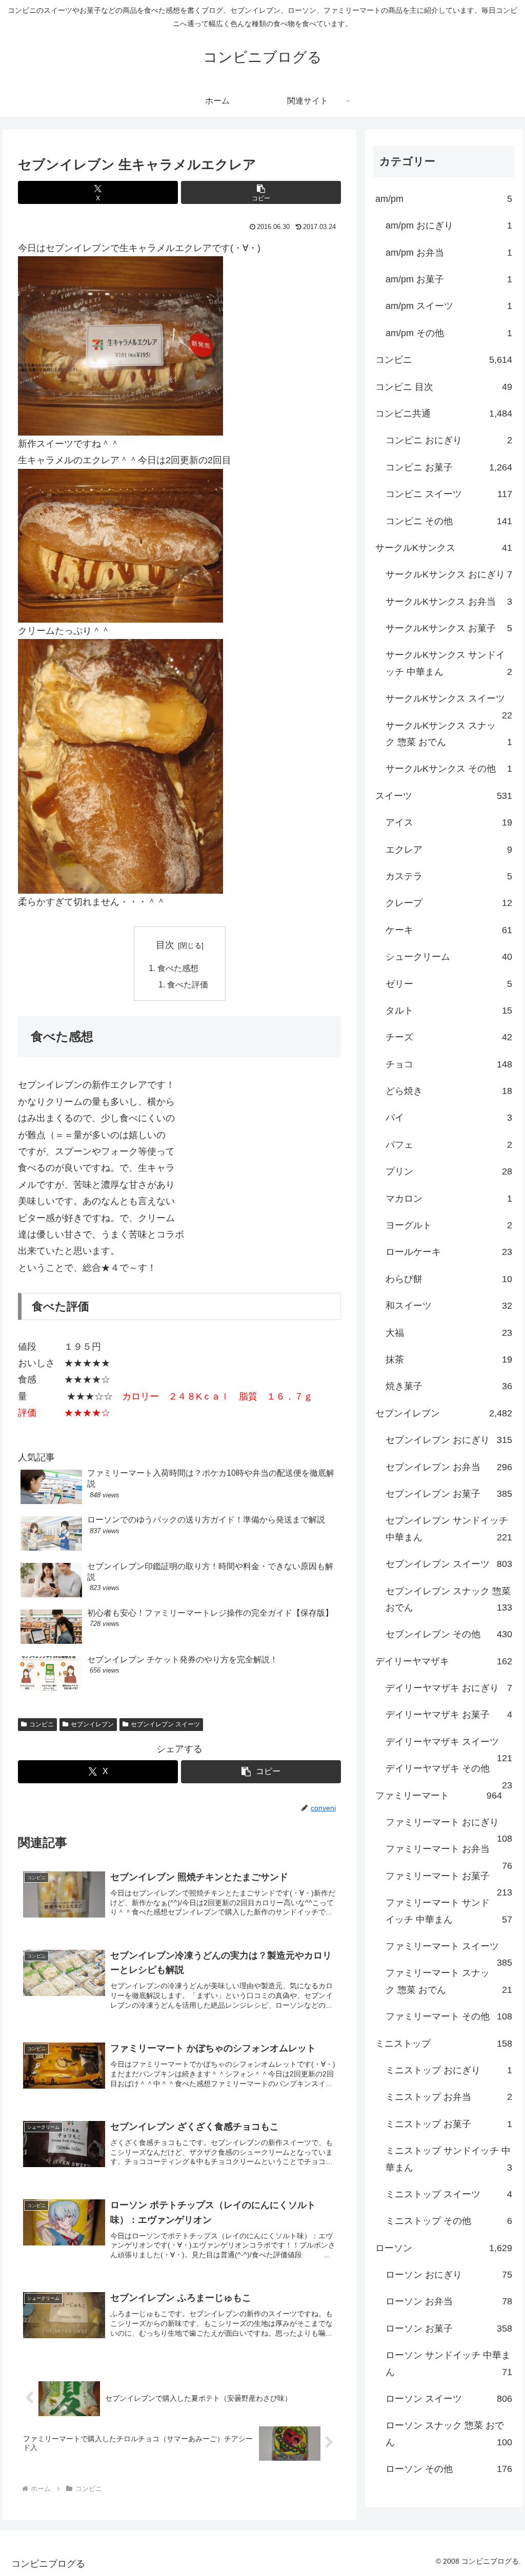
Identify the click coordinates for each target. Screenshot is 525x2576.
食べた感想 (178, 968)
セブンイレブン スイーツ (165, 1724)
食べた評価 (188, 984)
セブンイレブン (92, 1724)
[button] (261, 192)
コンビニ (42, 1724)
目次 (165, 945)
